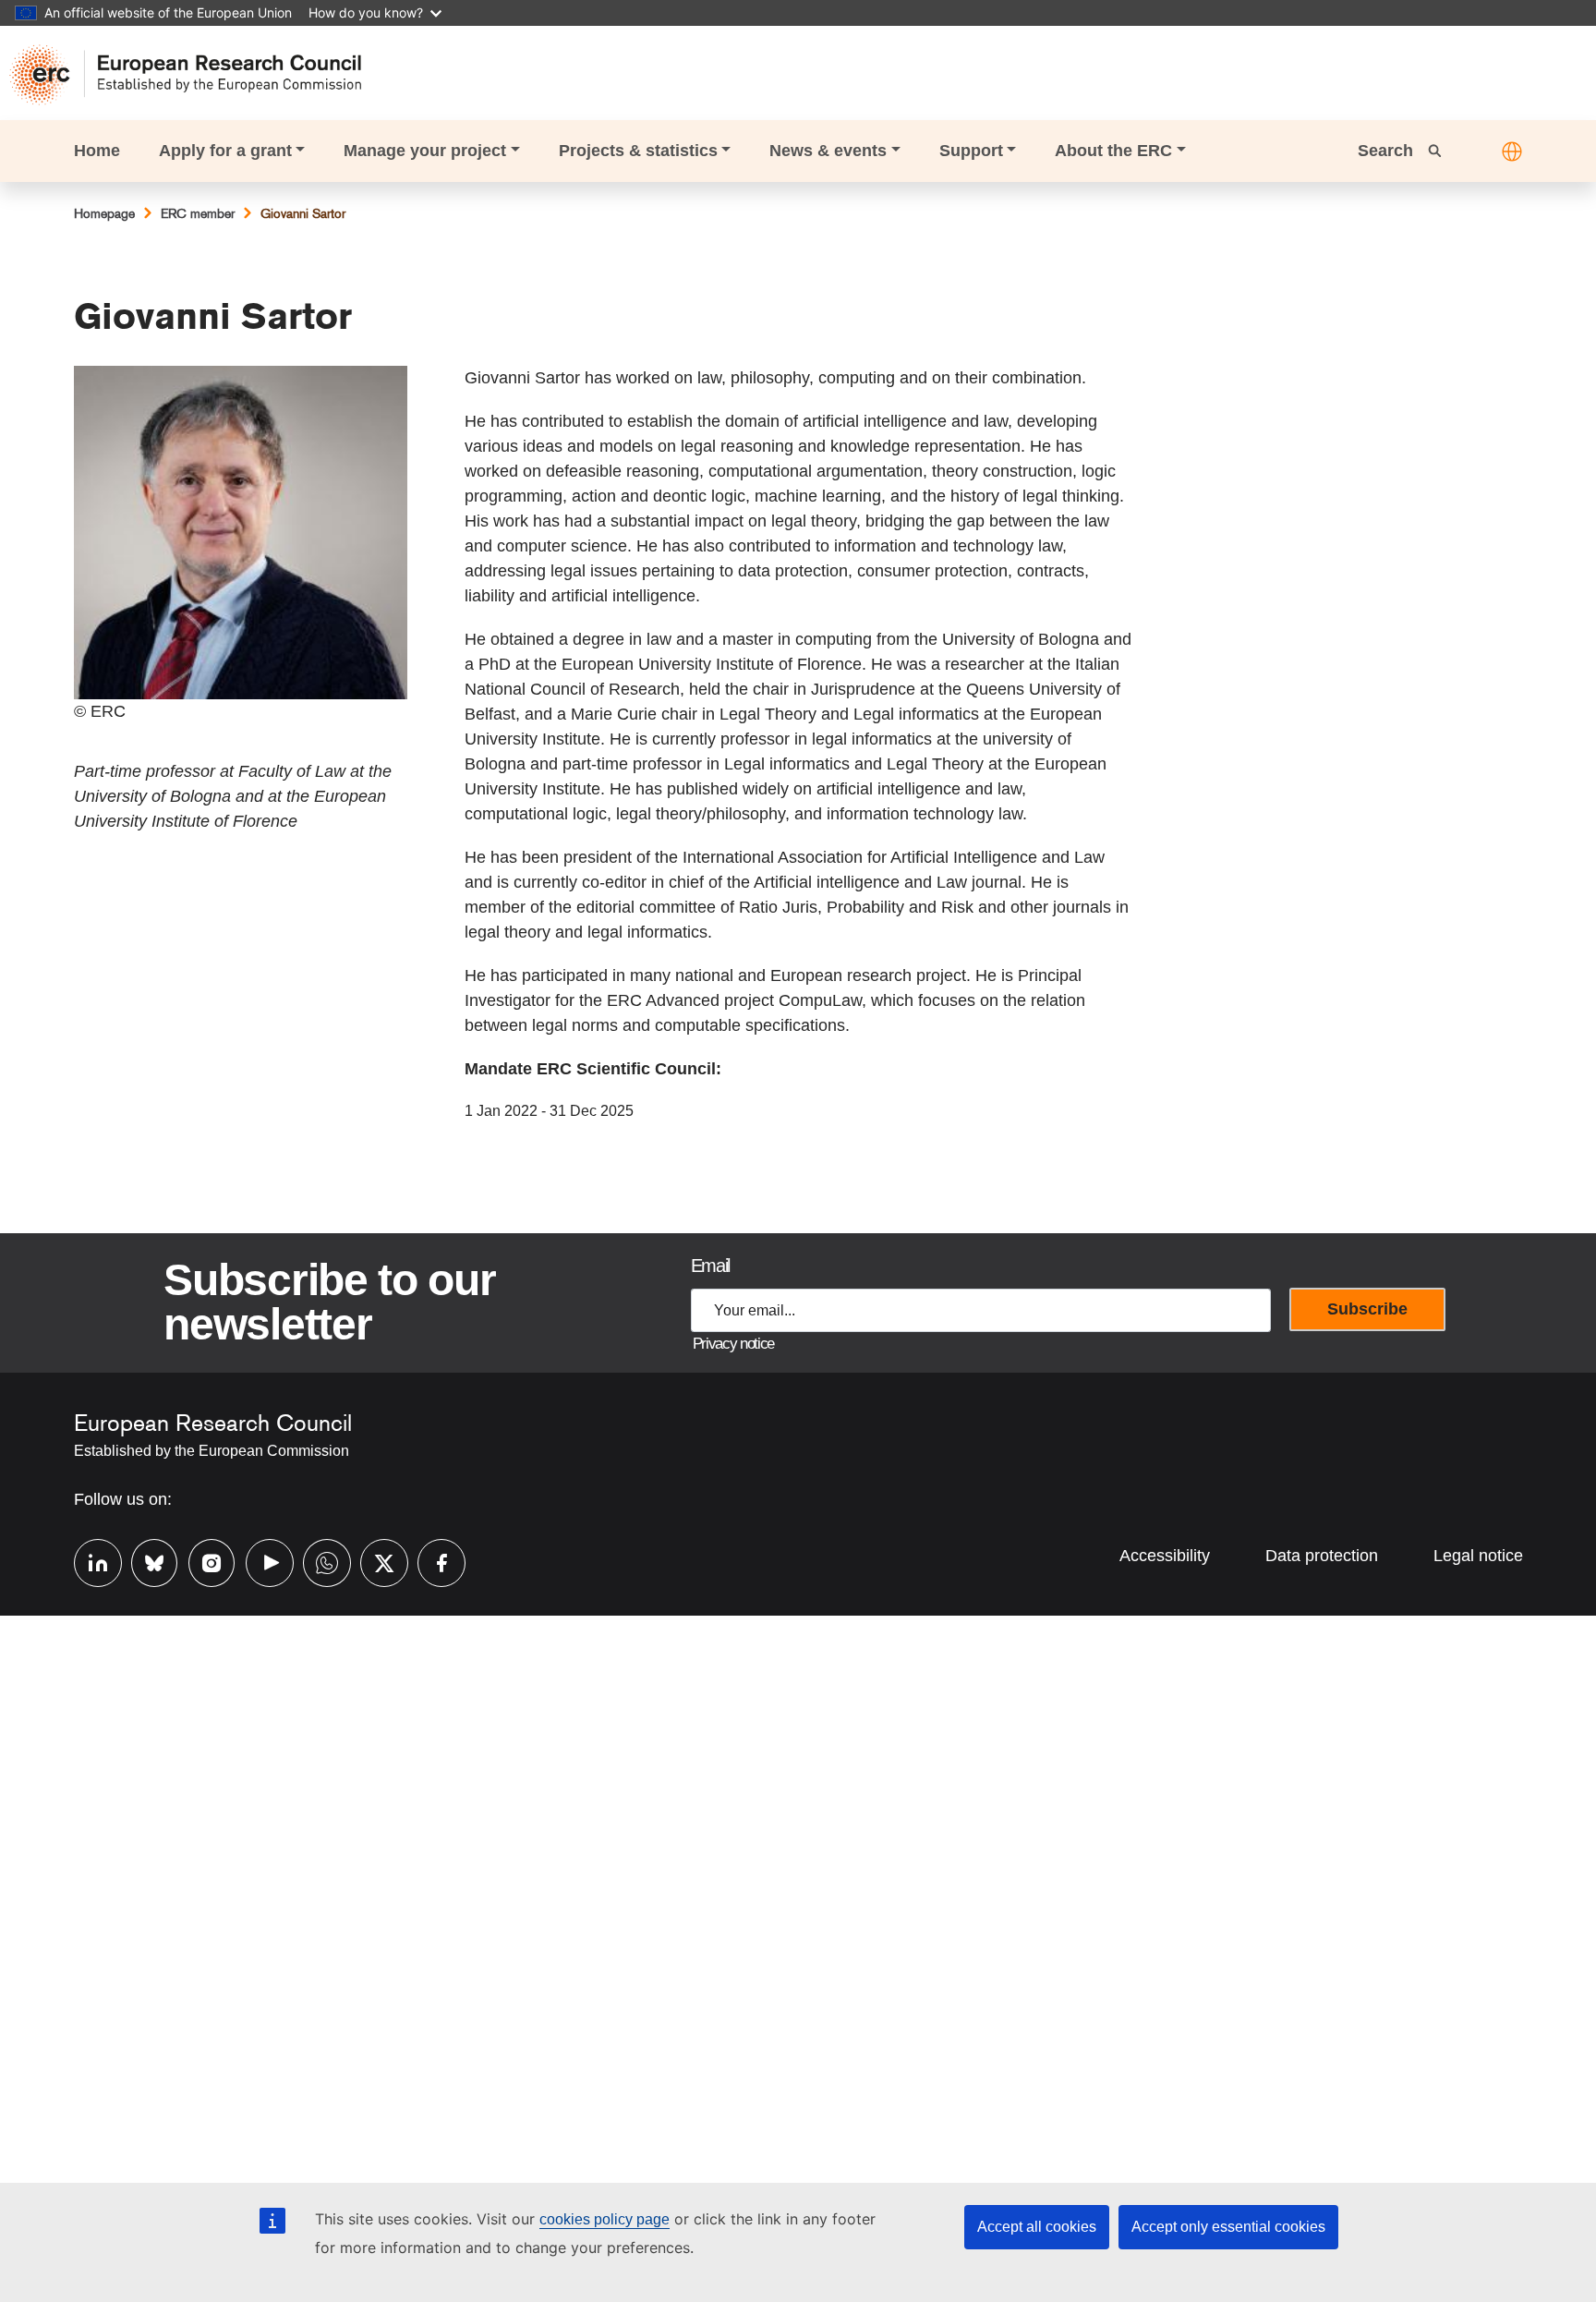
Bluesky (146, 1561)
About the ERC (1113, 151)
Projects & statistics (638, 151)
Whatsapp (318, 1561)
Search (1388, 151)
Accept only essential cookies (1228, 2227)
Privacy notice (733, 1344)
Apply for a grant (225, 151)
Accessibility (1165, 1556)
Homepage (104, 213)
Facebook (432, 1561)
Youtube (260, 1561)
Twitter (375, 1561)
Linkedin (89, 1561)
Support (971, 151)
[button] (1512, 151)
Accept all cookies (1037, 2227)
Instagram (203, 1561)
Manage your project (425, 151)
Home (97, 151)
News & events (828, 151)
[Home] (194, 75)
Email (710, 1266)
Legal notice (1478, 1556)
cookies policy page (605, 2219)
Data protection (1322, 1556)
